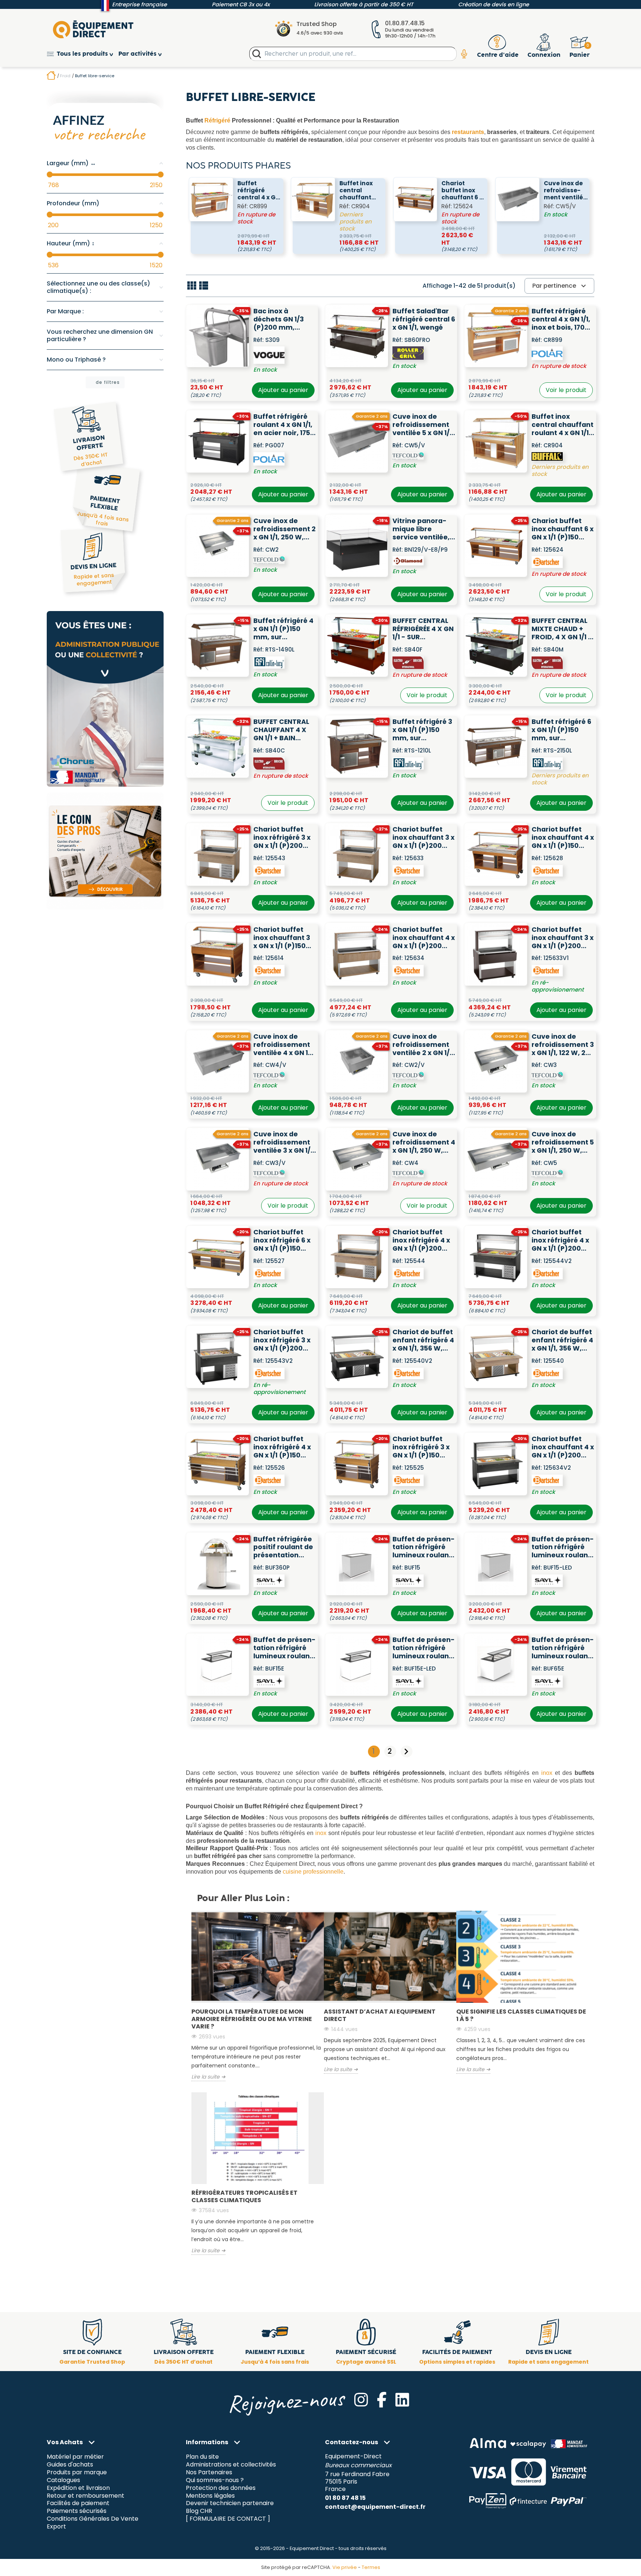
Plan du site (202, 2457)
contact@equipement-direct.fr (375, 2507)
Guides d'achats (70, 2464)
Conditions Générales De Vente (93, 2519)
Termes (371, 2567)
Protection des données (221, 2488)
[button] (83, 54)
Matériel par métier (75, 2457)
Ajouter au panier (283, 390)
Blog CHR (199, 2511)
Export (56, 2527)
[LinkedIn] (402, 2400)
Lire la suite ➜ (208, 2077)
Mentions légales (210, 2496)
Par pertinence (560, 286)
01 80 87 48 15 (345, 2498)
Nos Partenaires (209, 2472)
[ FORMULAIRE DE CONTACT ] (228, 2519)
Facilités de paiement (78, 2503)
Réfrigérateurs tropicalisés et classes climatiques (244, 2196)
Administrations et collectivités (231, 2464)
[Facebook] (382, 2400)
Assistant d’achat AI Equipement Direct (380, 2015)
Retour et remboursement (86, 2496)
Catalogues (63, 2480)
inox (547, 1773)
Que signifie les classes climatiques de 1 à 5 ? (521, 2015)
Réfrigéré (217, 120)
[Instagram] (361, 2400)
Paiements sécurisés (77, 2511)
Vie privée (345, 2567)
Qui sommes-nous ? (215, 2480)
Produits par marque (77, 2472)
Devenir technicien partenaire (230, 2503)
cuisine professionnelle (313, 1872)
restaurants (468, 132)
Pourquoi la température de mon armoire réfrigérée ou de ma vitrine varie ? (252, 2019)
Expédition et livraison (78, 2488)
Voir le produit (566, 390)
